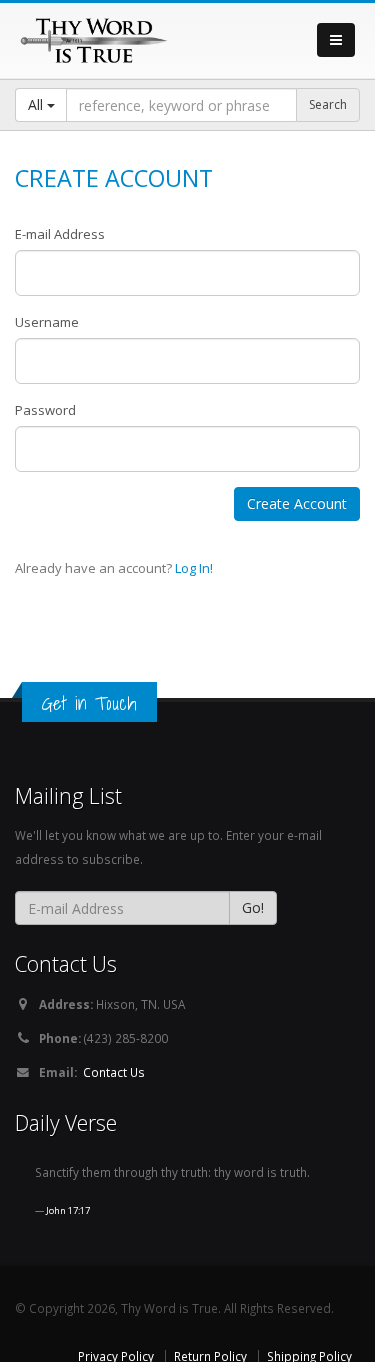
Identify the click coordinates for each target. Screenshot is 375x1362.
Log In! (194, 568)
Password (45, 410)
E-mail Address (60, 234)
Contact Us (114, 1072)
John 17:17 (68, 1210)
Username (47, 322)
